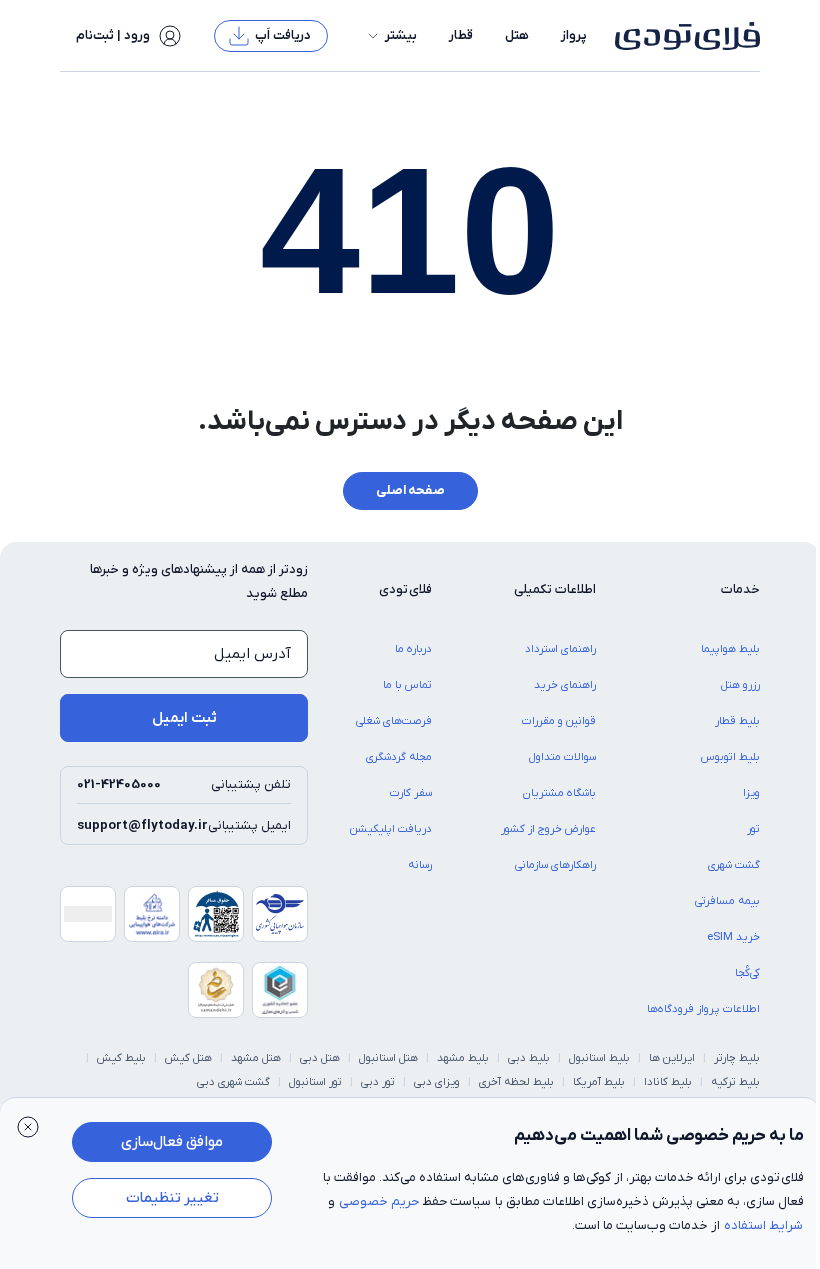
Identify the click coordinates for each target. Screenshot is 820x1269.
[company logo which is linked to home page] (681, 36)
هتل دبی (320, 1058)
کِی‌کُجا (747, 973)
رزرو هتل (740, 685)
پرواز (574, 35)
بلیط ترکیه (735, 1082)
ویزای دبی (437, 1082)
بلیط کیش (121, 1058)
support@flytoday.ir (142, 825)
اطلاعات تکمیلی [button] (555, 589)
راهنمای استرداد (560, 649)
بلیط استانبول (599, 1058)
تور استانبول (315, 1082)
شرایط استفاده (763, 1225)
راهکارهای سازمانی (555, 865)
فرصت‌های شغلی (394, 721)
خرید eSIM (733, 937)
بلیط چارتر (737, 1058)
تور (753, 829)
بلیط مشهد (463, 1058)
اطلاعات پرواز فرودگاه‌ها (703, 1009)
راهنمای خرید (565, 685)
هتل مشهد (256, 1058)
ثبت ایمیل (184, 718)
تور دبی (378, 1082)
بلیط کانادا (668, 1082)
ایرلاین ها (672, 1058)
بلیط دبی (529, 1058)
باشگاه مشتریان (559, 793)
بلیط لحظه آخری (516, 1082)
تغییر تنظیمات (172, 1198)
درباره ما (413, 649)
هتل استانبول (388, 1058)
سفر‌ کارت (411, 793)
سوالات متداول (562, 757)
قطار (461, 35)
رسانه (420, 865)
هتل (517, 35)
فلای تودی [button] (405, 589)
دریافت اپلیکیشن (391, 829)
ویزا (751, 793)
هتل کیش (188, 1058)
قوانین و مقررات (559, 721)
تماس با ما (407, 685)
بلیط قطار (737, 721)
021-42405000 (119, 784)
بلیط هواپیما (730, 649)
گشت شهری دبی (233, 1082)
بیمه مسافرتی (727, 901)
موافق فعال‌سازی (172, 1142)
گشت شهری (734, 865)
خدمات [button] (740, 589)
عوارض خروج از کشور (548, 829)
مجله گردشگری (399, 757)
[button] (391, 36)
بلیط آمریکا (599, 1082)
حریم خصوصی (379, 1201)
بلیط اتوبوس (730, 757)
